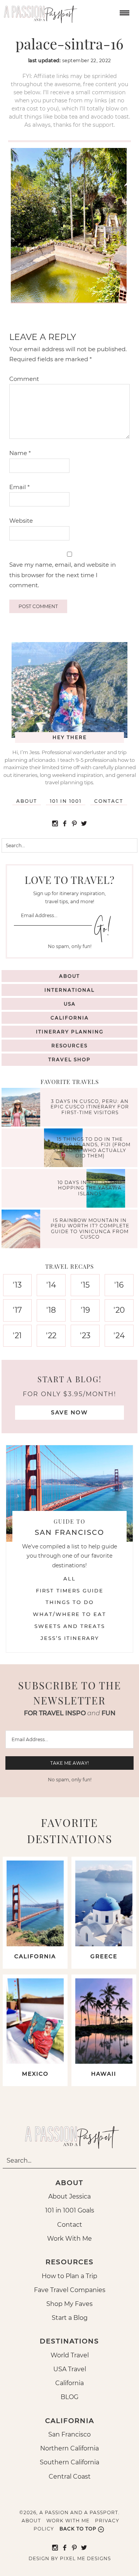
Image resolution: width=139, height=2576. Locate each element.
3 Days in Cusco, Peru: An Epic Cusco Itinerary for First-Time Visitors (90, 1107)
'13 (17, 1285)
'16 (119, 1285)
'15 (85, 1285)
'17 (17, 1310)
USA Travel (70, 2369)
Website (21, 521)
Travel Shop (69, 1059)
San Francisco (69, 2434)
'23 (85, 1336)
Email (19, 487)
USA (70, 1004)
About (27, 801)
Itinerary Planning (70, 1032)
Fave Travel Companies (70, 2290)
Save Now (69, 1412)
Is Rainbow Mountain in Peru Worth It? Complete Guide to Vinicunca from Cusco (90, 1229)
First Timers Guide (70, 1590)
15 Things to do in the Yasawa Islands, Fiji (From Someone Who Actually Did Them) (90, 1147)
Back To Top (78, 2529)
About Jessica (69, 2196)
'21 (17, 1336)
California (70, 1018)
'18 (51, 1310)
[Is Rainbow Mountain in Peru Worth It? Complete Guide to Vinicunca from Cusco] (23, 1230)
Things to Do (70, 1602)
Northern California (69, 2448)
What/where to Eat (69, 1614)
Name (20, 453)
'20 (119, 1310)
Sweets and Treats (70, 1626)
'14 (51, 1285)
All (69, 1579)
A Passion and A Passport (39, 12)
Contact (109, 801)
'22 (51, 1336)
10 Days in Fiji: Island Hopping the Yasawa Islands (90, 1188)
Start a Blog (70, 2318)
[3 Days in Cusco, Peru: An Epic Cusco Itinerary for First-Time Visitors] (23, 1108)
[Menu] (124, 12)
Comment (24, 379)
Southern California (69, 2462)
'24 (119, 1336)
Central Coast (70, 2477)
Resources (69, 1046)
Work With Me (69, 2239)
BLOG (69, 2397)
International (69, 990)
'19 (85, 1310)
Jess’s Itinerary (70, 1638)
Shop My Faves (69, 2304)
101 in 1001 (66, 801)
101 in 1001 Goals (70, 2210)
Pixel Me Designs (85, 2558)
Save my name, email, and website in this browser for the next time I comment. (63, 575)
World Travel (70, 2355)
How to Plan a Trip (69, 2276)
